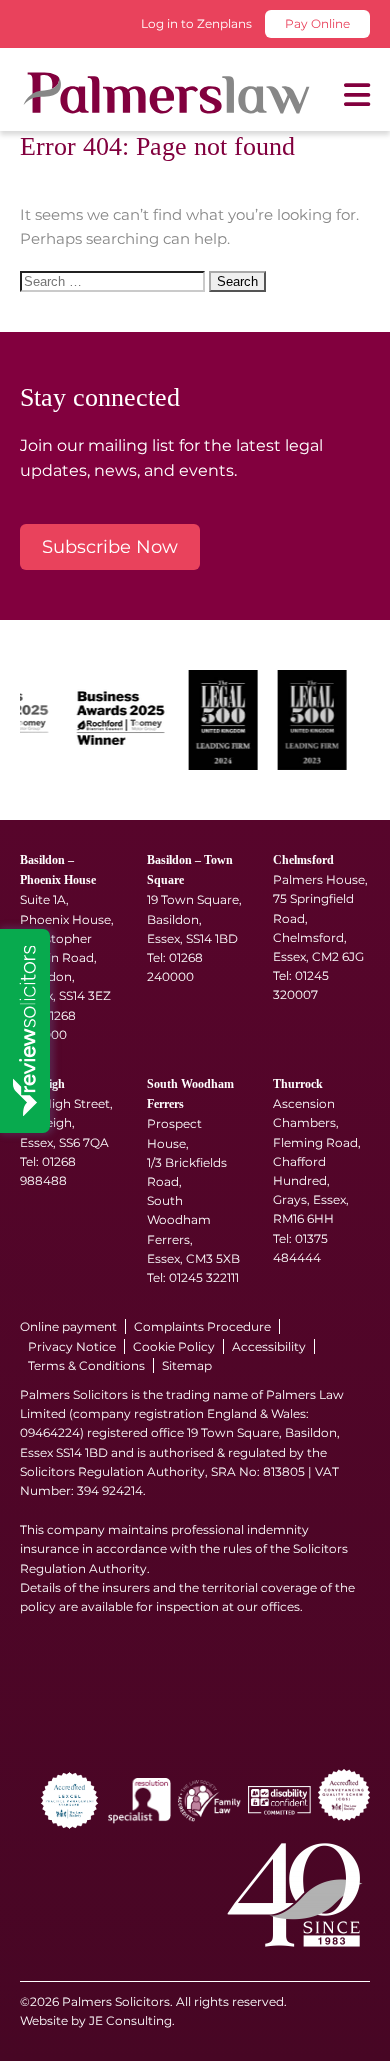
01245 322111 (204, 1277)
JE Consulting (130, 2020)
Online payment (68, 1326)
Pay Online (317, 23)
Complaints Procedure (202, 1326)
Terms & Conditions (86, 1365)
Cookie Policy (174, 1346)
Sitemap (187, 1365)
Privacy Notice (72, 1346)
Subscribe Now (110, 547)
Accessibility (269, 1346)
